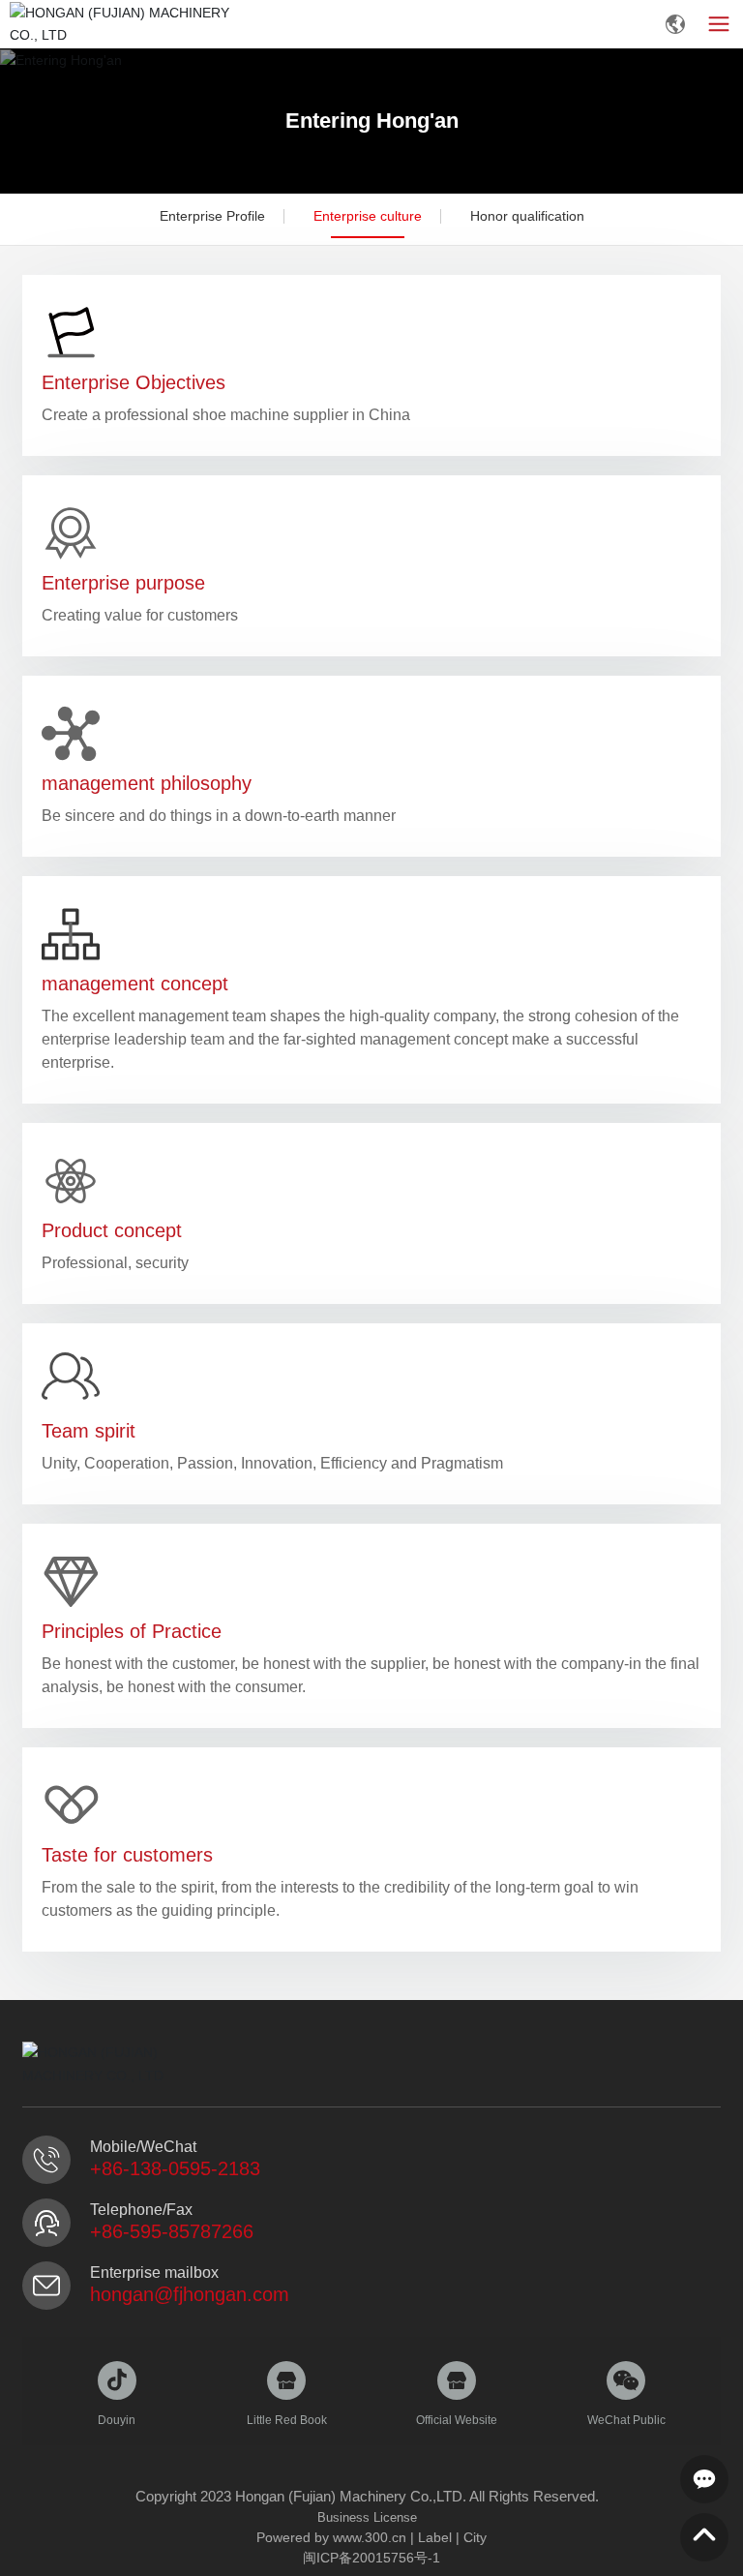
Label (435, 2537)
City (475, 2537)
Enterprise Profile (212, 216)
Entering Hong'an (372, 121)
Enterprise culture (368, 216)
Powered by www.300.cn (331, 2537)
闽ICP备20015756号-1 (371, 2558)
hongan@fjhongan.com (190, 2294)
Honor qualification (527, 216)
